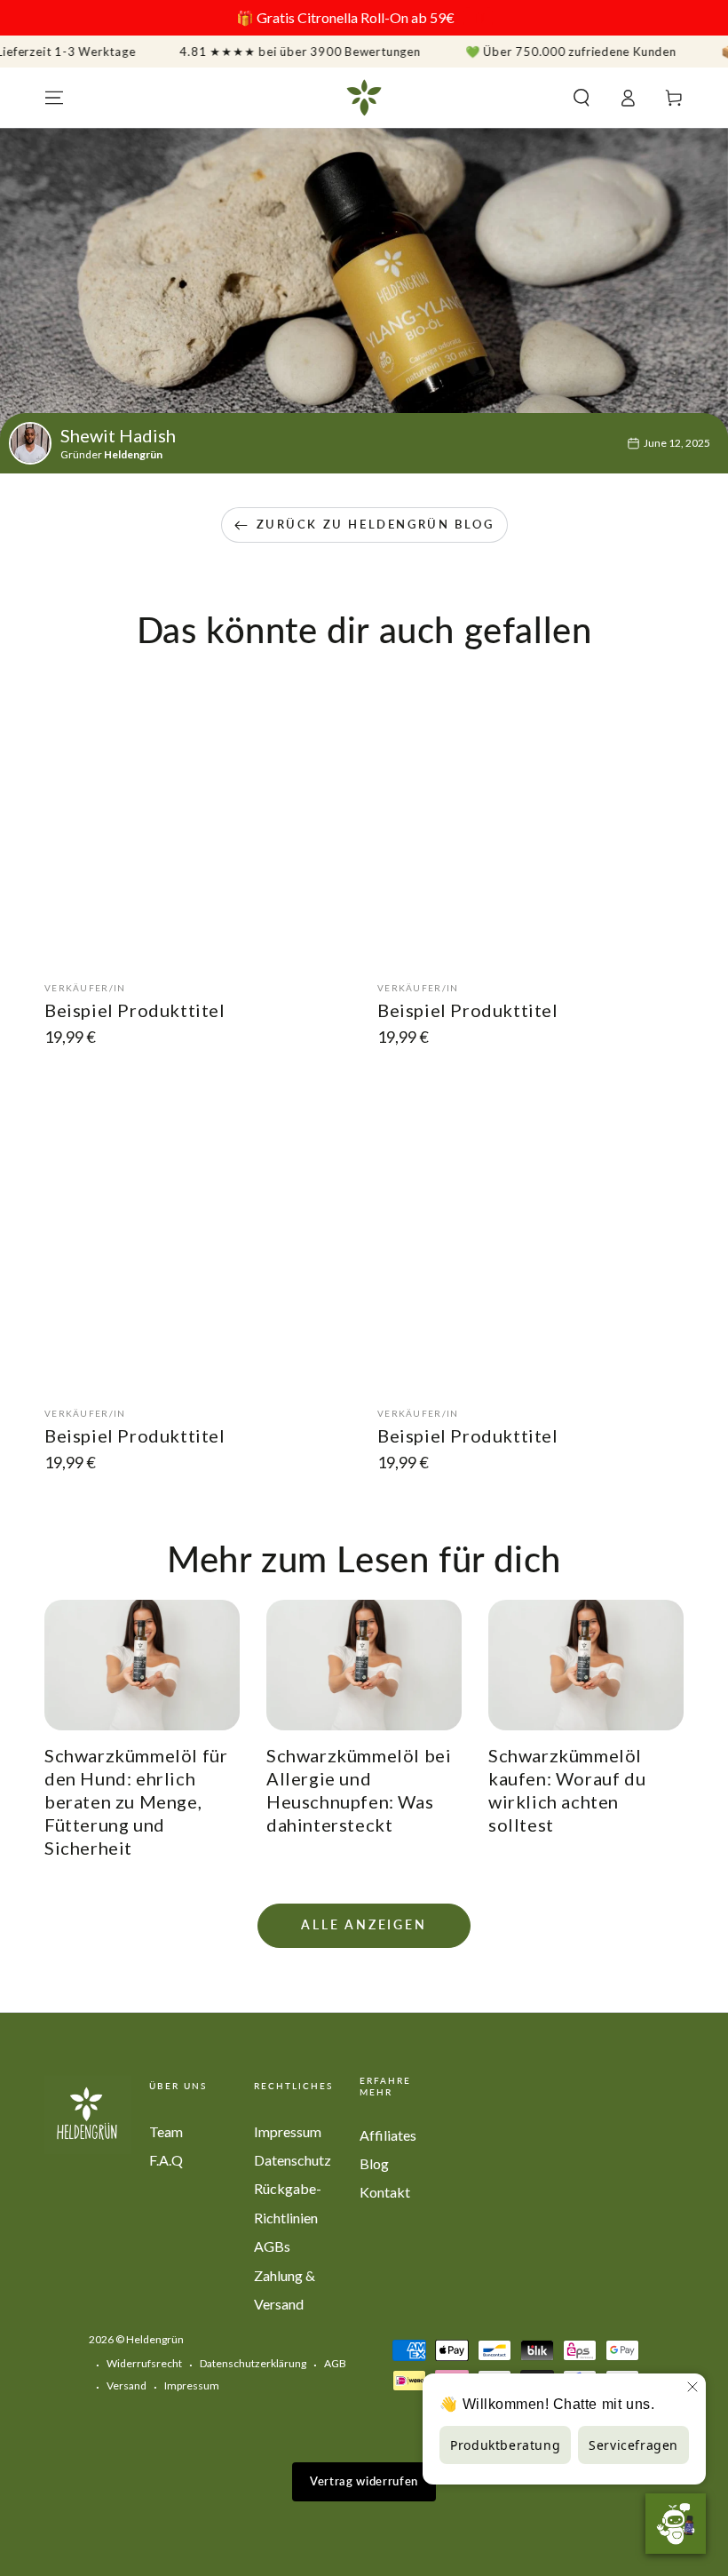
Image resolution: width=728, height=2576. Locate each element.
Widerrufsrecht (144, 2363)
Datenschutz (293, 2160)
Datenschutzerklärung (253, 2363)
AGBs (272, 2246)
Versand (127, 2385)
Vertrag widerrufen (364, 2481)
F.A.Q (166, 2160)
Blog (374, 2163)
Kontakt (385, 2192)
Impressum (288, 2131)
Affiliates (388, 2135)
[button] (582, 98)
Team (166, 2131)
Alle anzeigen (364, 1924)
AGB (335, 2363)
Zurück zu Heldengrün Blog (376, 524)
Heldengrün (155, 2339)
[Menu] (54, 98)
